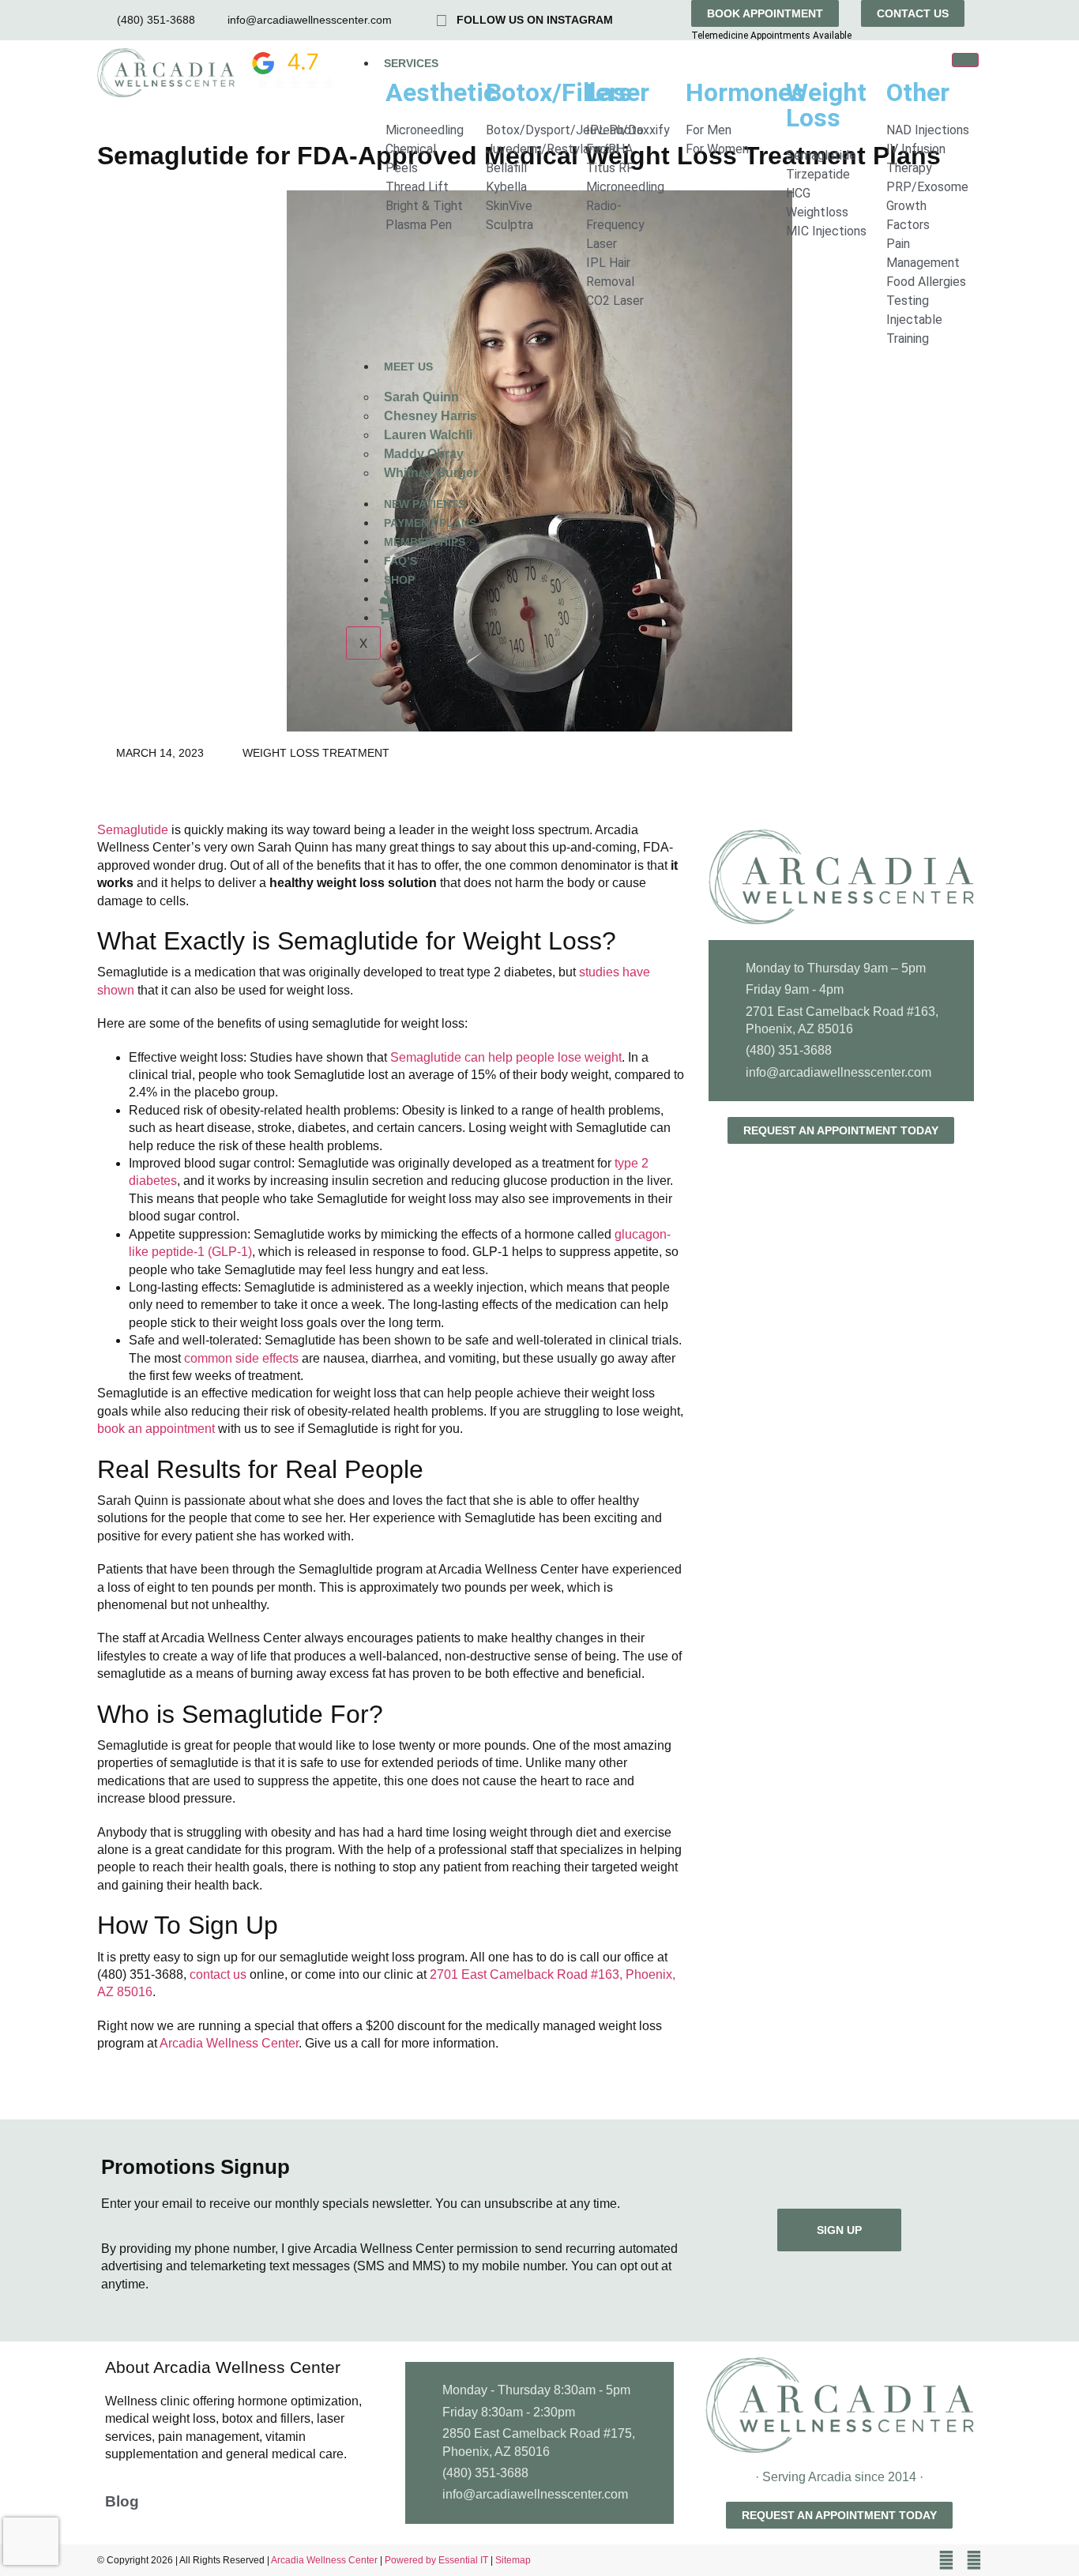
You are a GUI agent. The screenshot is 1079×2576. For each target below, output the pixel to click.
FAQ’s (400, 561)
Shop (399, 580)
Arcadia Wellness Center (229, 2043)
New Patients (425, 504)
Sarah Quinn (421, 397)
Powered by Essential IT (436, 2560)
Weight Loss (826, 105)
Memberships (425, 542)
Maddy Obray (424, 454)
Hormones (745, 92)
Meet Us (408, 367)
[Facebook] (946, 2560)
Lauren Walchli (428, 435)
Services (411, 63)
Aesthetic (441, 92)
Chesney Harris (430, 416)
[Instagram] (974, 2560)
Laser (618, 92)
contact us (218, 1974)
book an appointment (156, 1429)
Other (918, 92)
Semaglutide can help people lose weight (506, 1057)
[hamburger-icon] (965, 60)
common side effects (241, 1358)
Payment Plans (430, 523)
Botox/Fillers (559, 92)
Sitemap (513, 2560)
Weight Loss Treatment (316, 753)
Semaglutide (133, 830)
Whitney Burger (431, 473)
